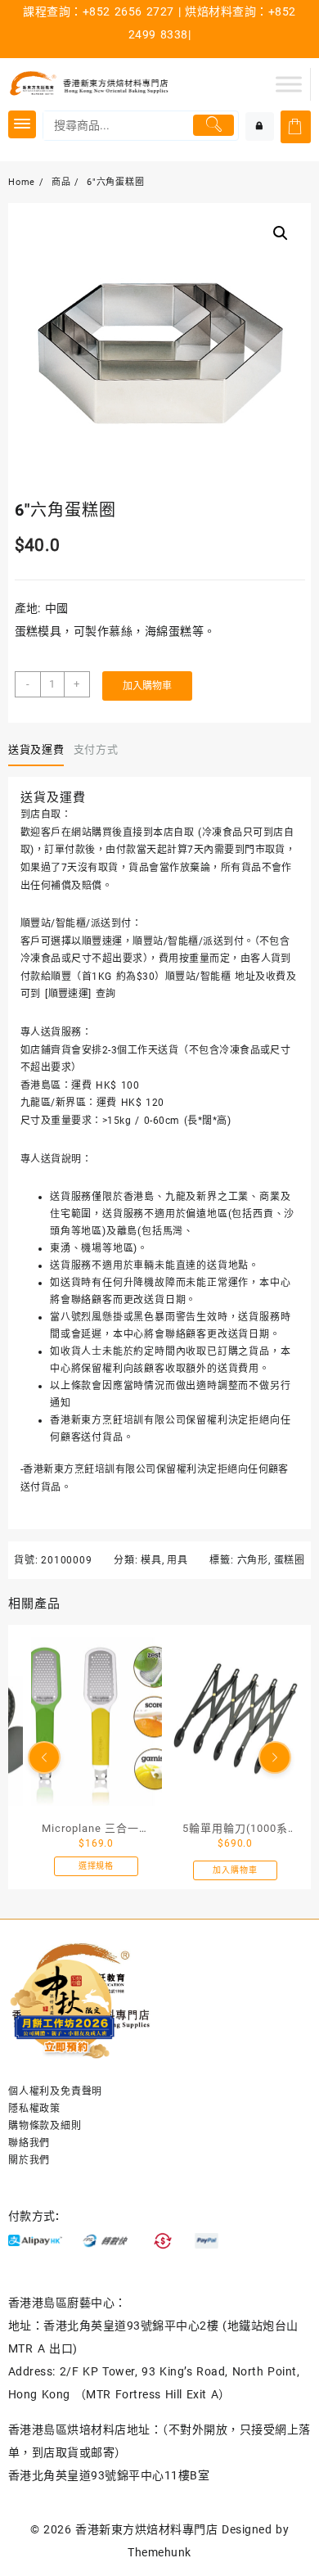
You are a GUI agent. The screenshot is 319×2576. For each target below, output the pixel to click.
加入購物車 (147, 686)
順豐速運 (69, 994)
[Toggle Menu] (289, 84)
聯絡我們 (29, 2143)
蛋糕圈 (290, 1560)
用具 (177, 1560)
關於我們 (29, 2160)
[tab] (39, 750)
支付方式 (96, 749)
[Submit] (213, 125)
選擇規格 (96, 1867)
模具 (151, 1560)
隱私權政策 (34, 2109)
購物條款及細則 (45, 2126)
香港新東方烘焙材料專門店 (146, 2529)
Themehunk (159, 2552)
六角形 (253, 1560)
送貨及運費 (36, 749)
